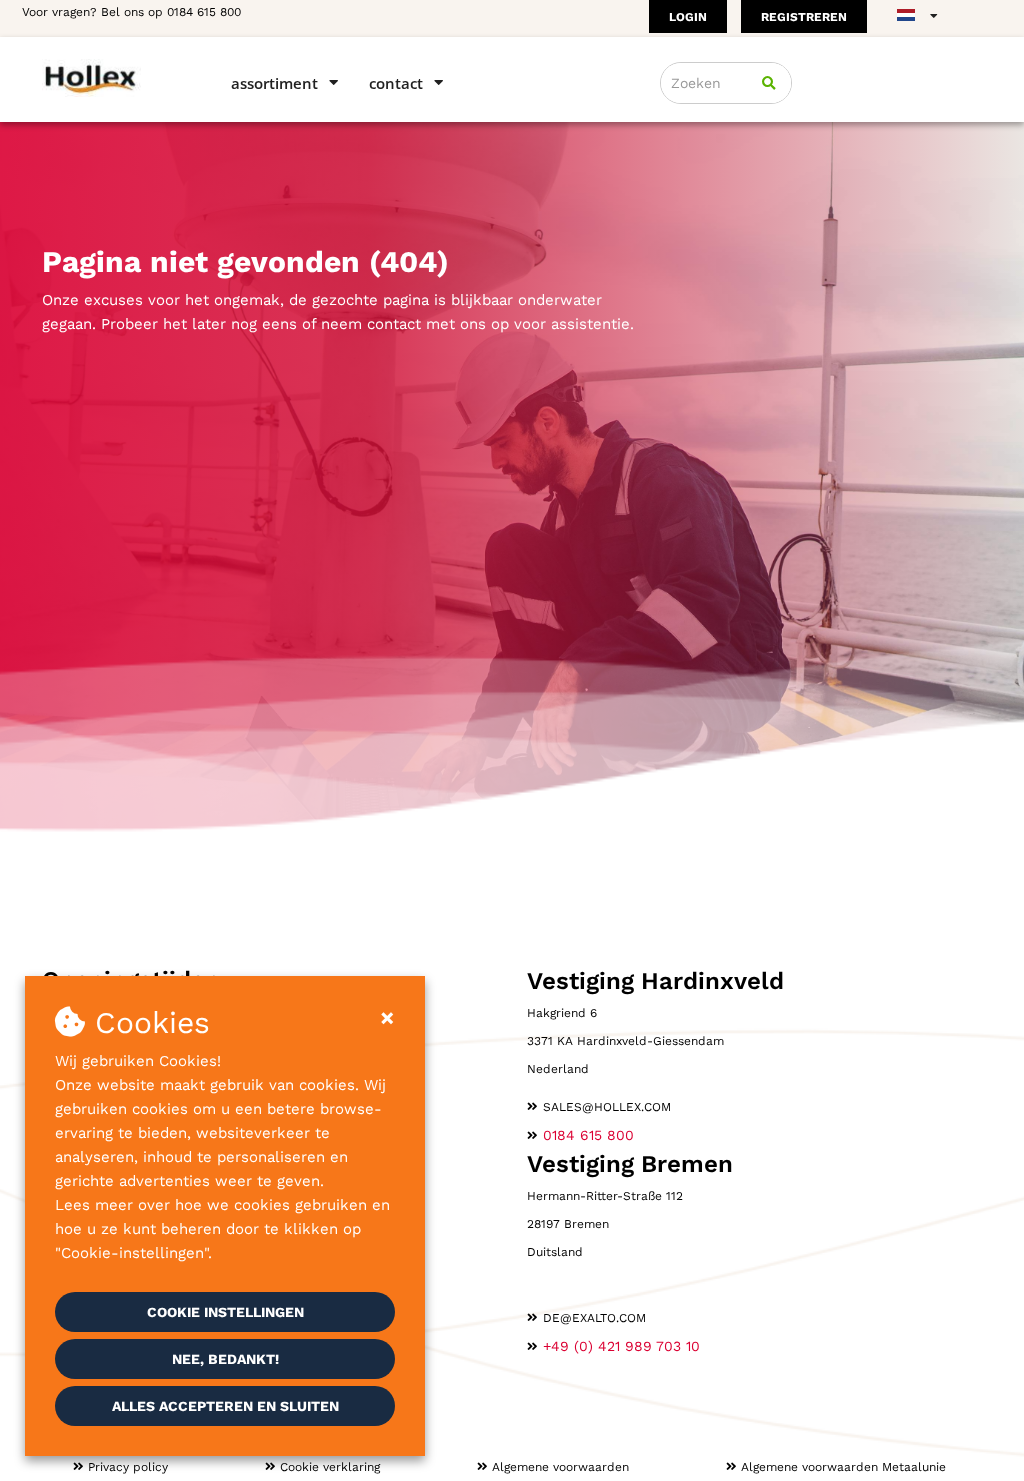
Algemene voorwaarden (560, 1467)
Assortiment (274, 83)
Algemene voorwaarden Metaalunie (843, 1467)
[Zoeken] (769, 83)
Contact (396, 83)
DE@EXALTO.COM (594, 1318)
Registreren (804, 17)
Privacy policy (128, 1467)
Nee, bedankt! (225, 1359)
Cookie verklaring (330, 1467)
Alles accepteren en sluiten (225, 1406)
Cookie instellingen (225, 1312)
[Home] (108, 77)
